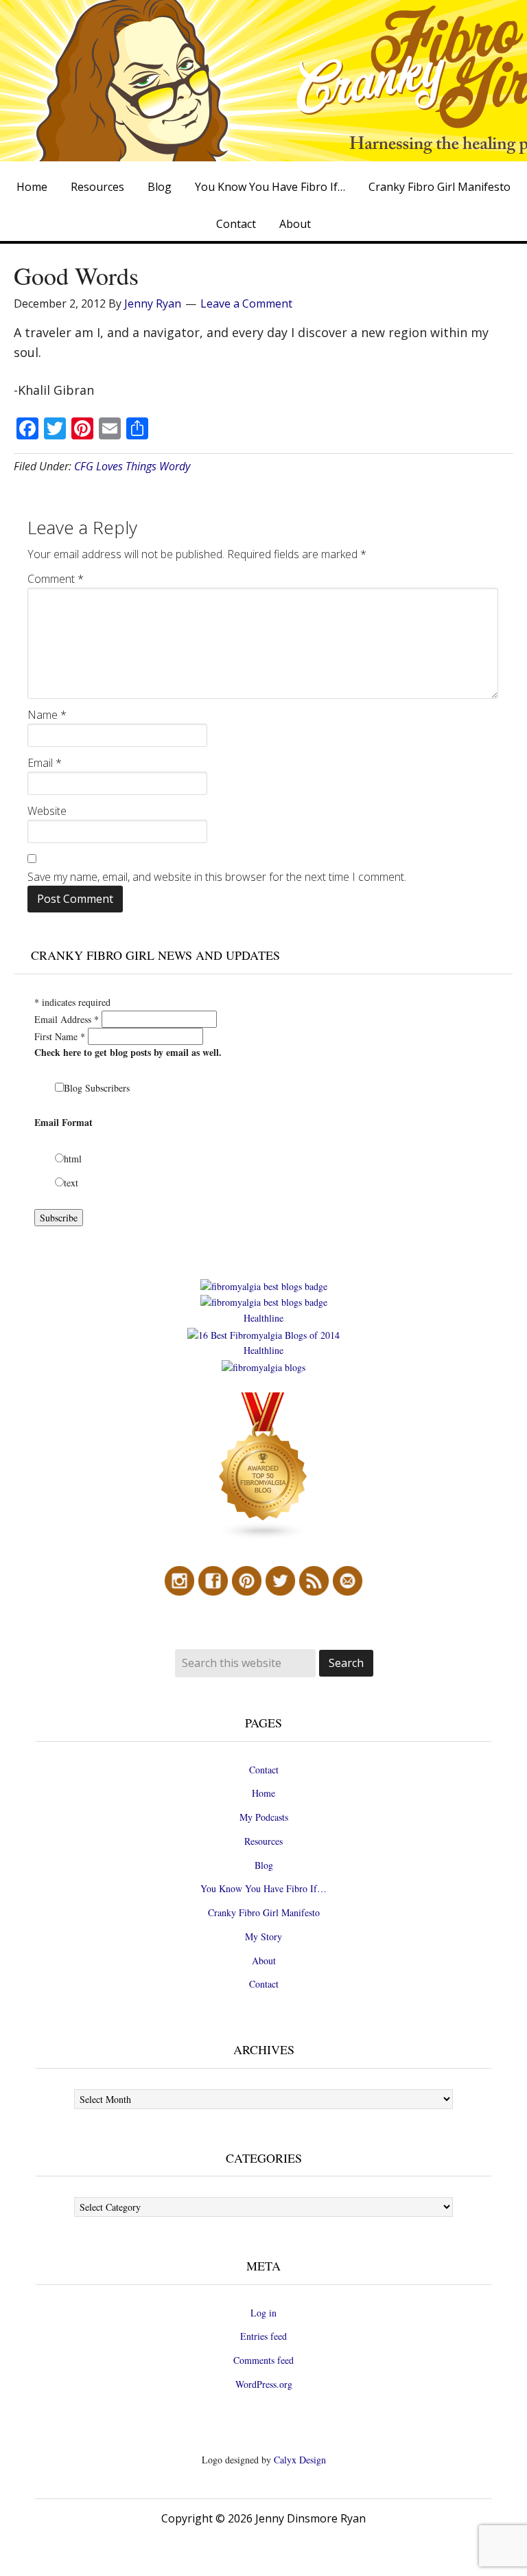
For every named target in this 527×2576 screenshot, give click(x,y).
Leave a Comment (246, 303)
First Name (60, 1036)
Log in (263, 2313)
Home (263, 1793)
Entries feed (263, 2336)
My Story (263, 1936)
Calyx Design (300, 2460)
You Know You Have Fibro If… (263, 1888)
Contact (264, 1770)
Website (47, 811)
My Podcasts (264, 1817)
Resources (263, 1841)
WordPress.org (264, 2384)
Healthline (263, 1318)
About (264, 1960)
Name (47, 715)
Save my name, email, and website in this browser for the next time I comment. (217, 877)
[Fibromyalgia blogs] (263, 1537)
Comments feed (263, 2360)
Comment (56, 579)
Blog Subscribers (97, 1088)
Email (45, 763)
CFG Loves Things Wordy (132, 466)
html (73, 1159)
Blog (264, 1865)
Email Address (67, 1019)
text (71, 1183)
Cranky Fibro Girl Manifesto (264, 1912)
